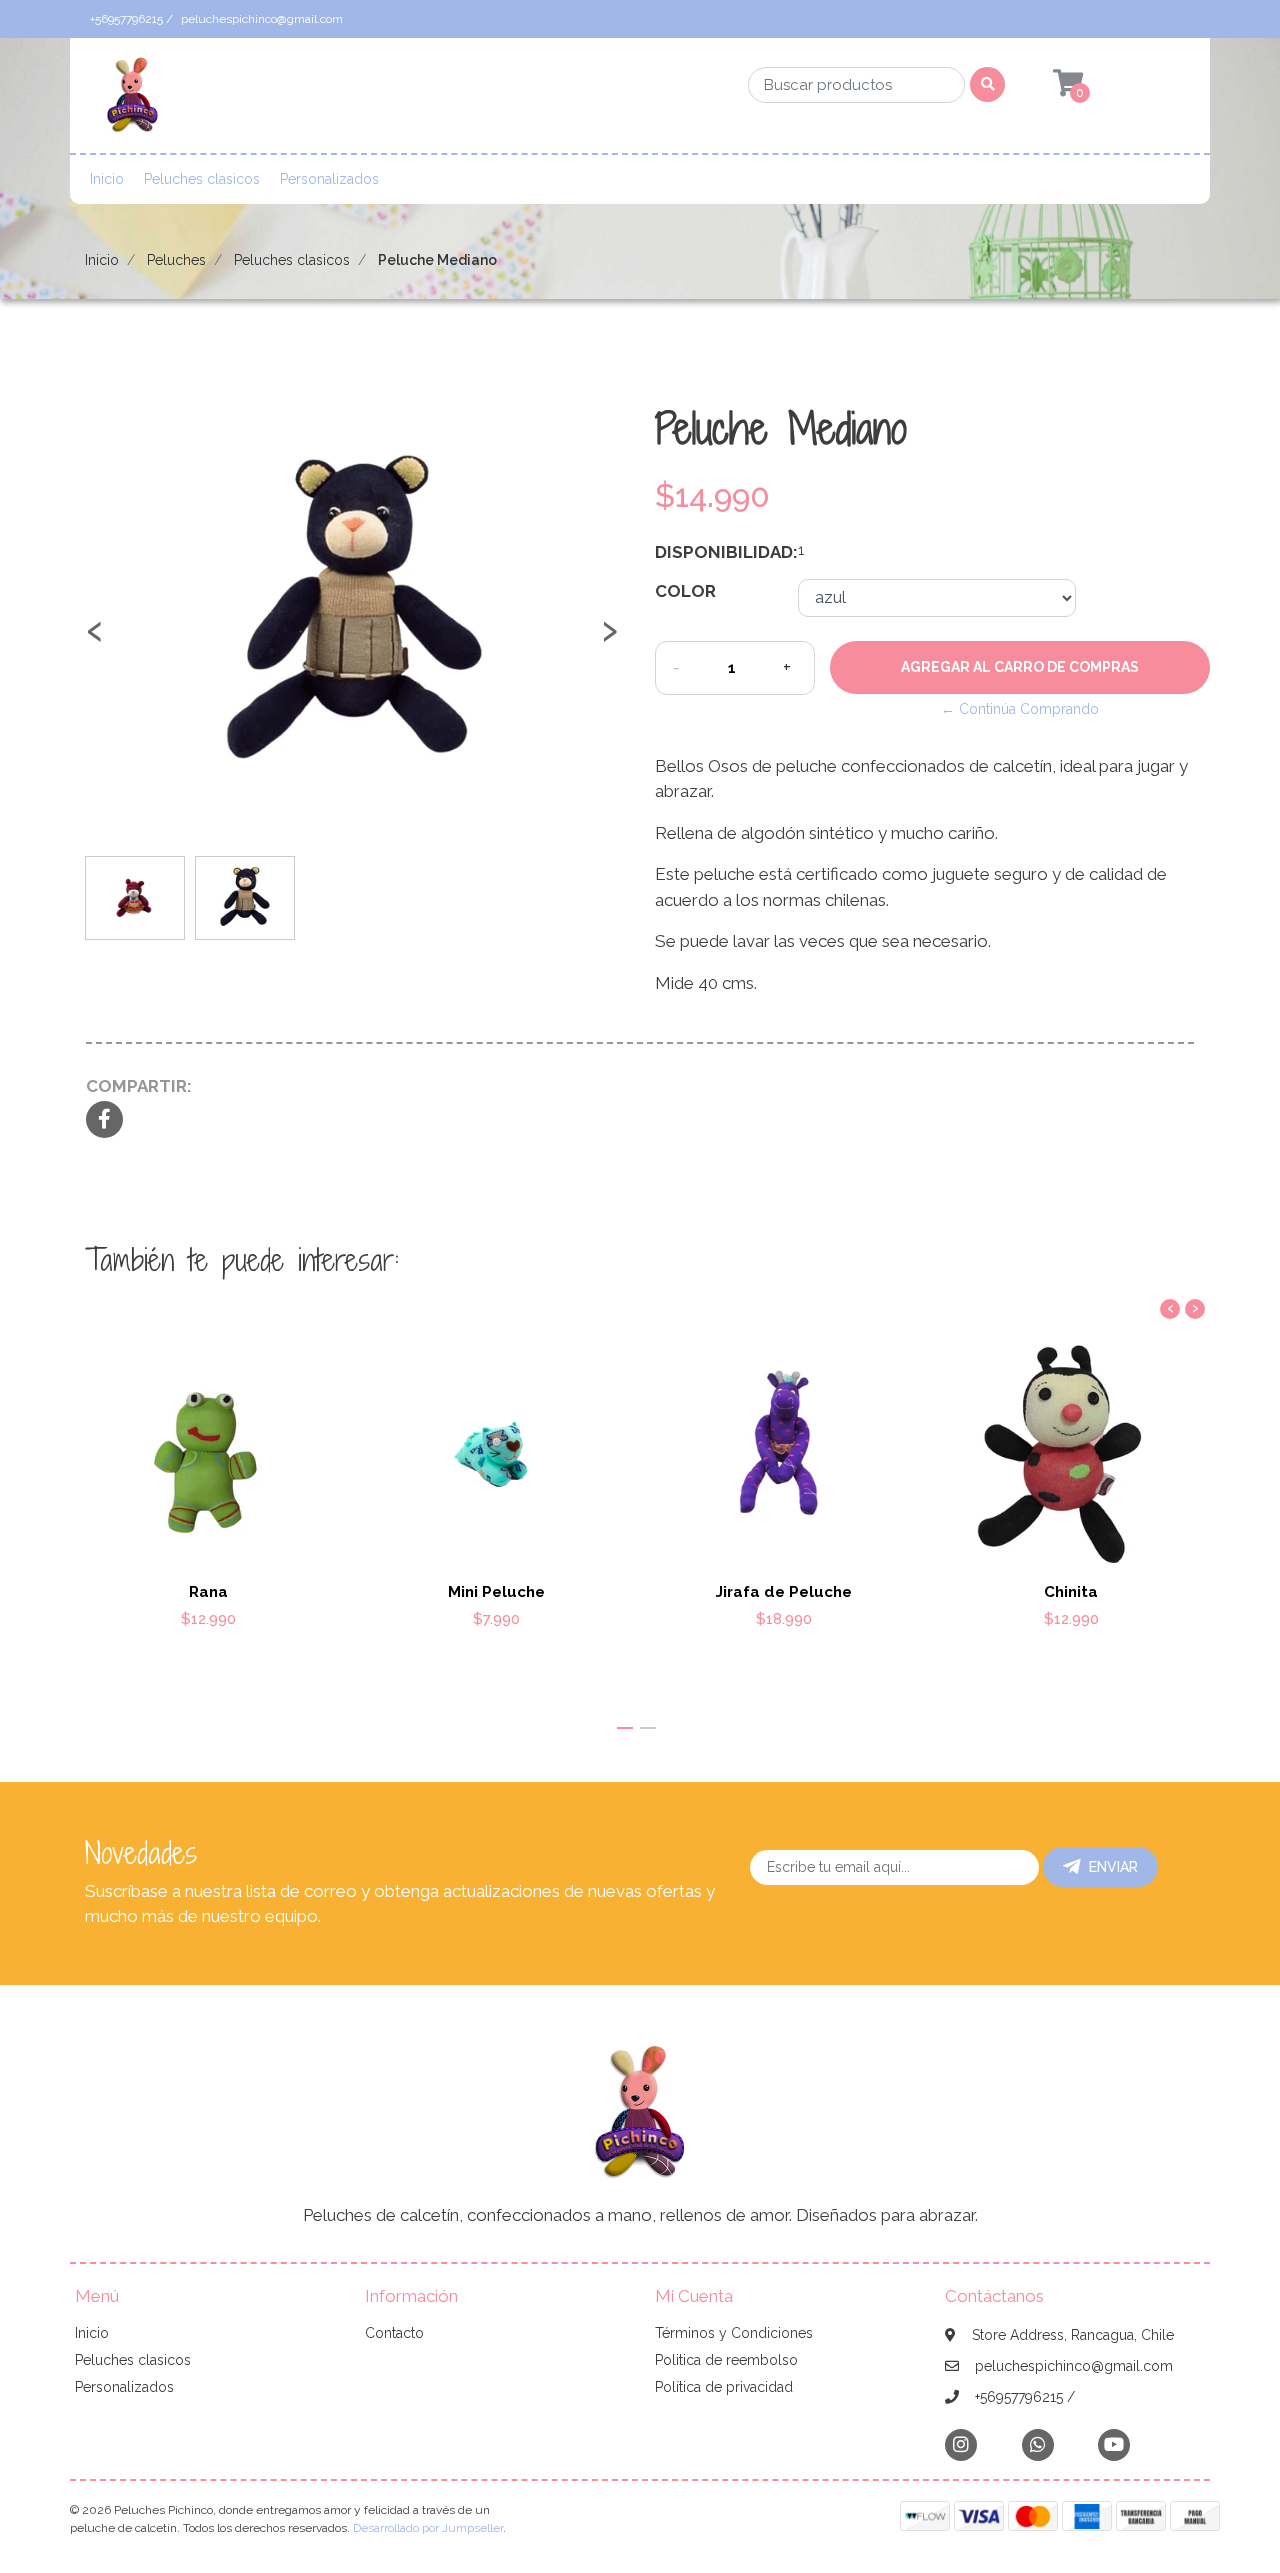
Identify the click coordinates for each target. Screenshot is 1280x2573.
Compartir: (139, 1086)
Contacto (394, 2333)
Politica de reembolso (726, 2360)
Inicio (107, 179)
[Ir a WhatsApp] (1038, 2444)
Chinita (1071, 1592)
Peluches (176, 260)
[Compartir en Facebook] (104, 1121)
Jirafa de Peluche (784, 1592)
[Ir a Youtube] (1114, 2444)
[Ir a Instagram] (961, 2444)
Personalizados (329, 179)
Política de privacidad (724, 2387)
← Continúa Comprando (1020, 709)
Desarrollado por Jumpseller (428, 2528)
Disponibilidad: (719, 552)
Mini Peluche (496, 1592)
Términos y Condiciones (734, 2333)
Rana (208, 1592)
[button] (625, 1728)
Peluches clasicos (202, 179)
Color (685, 591)
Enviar (1113, 1867)
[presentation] (95, 640)
